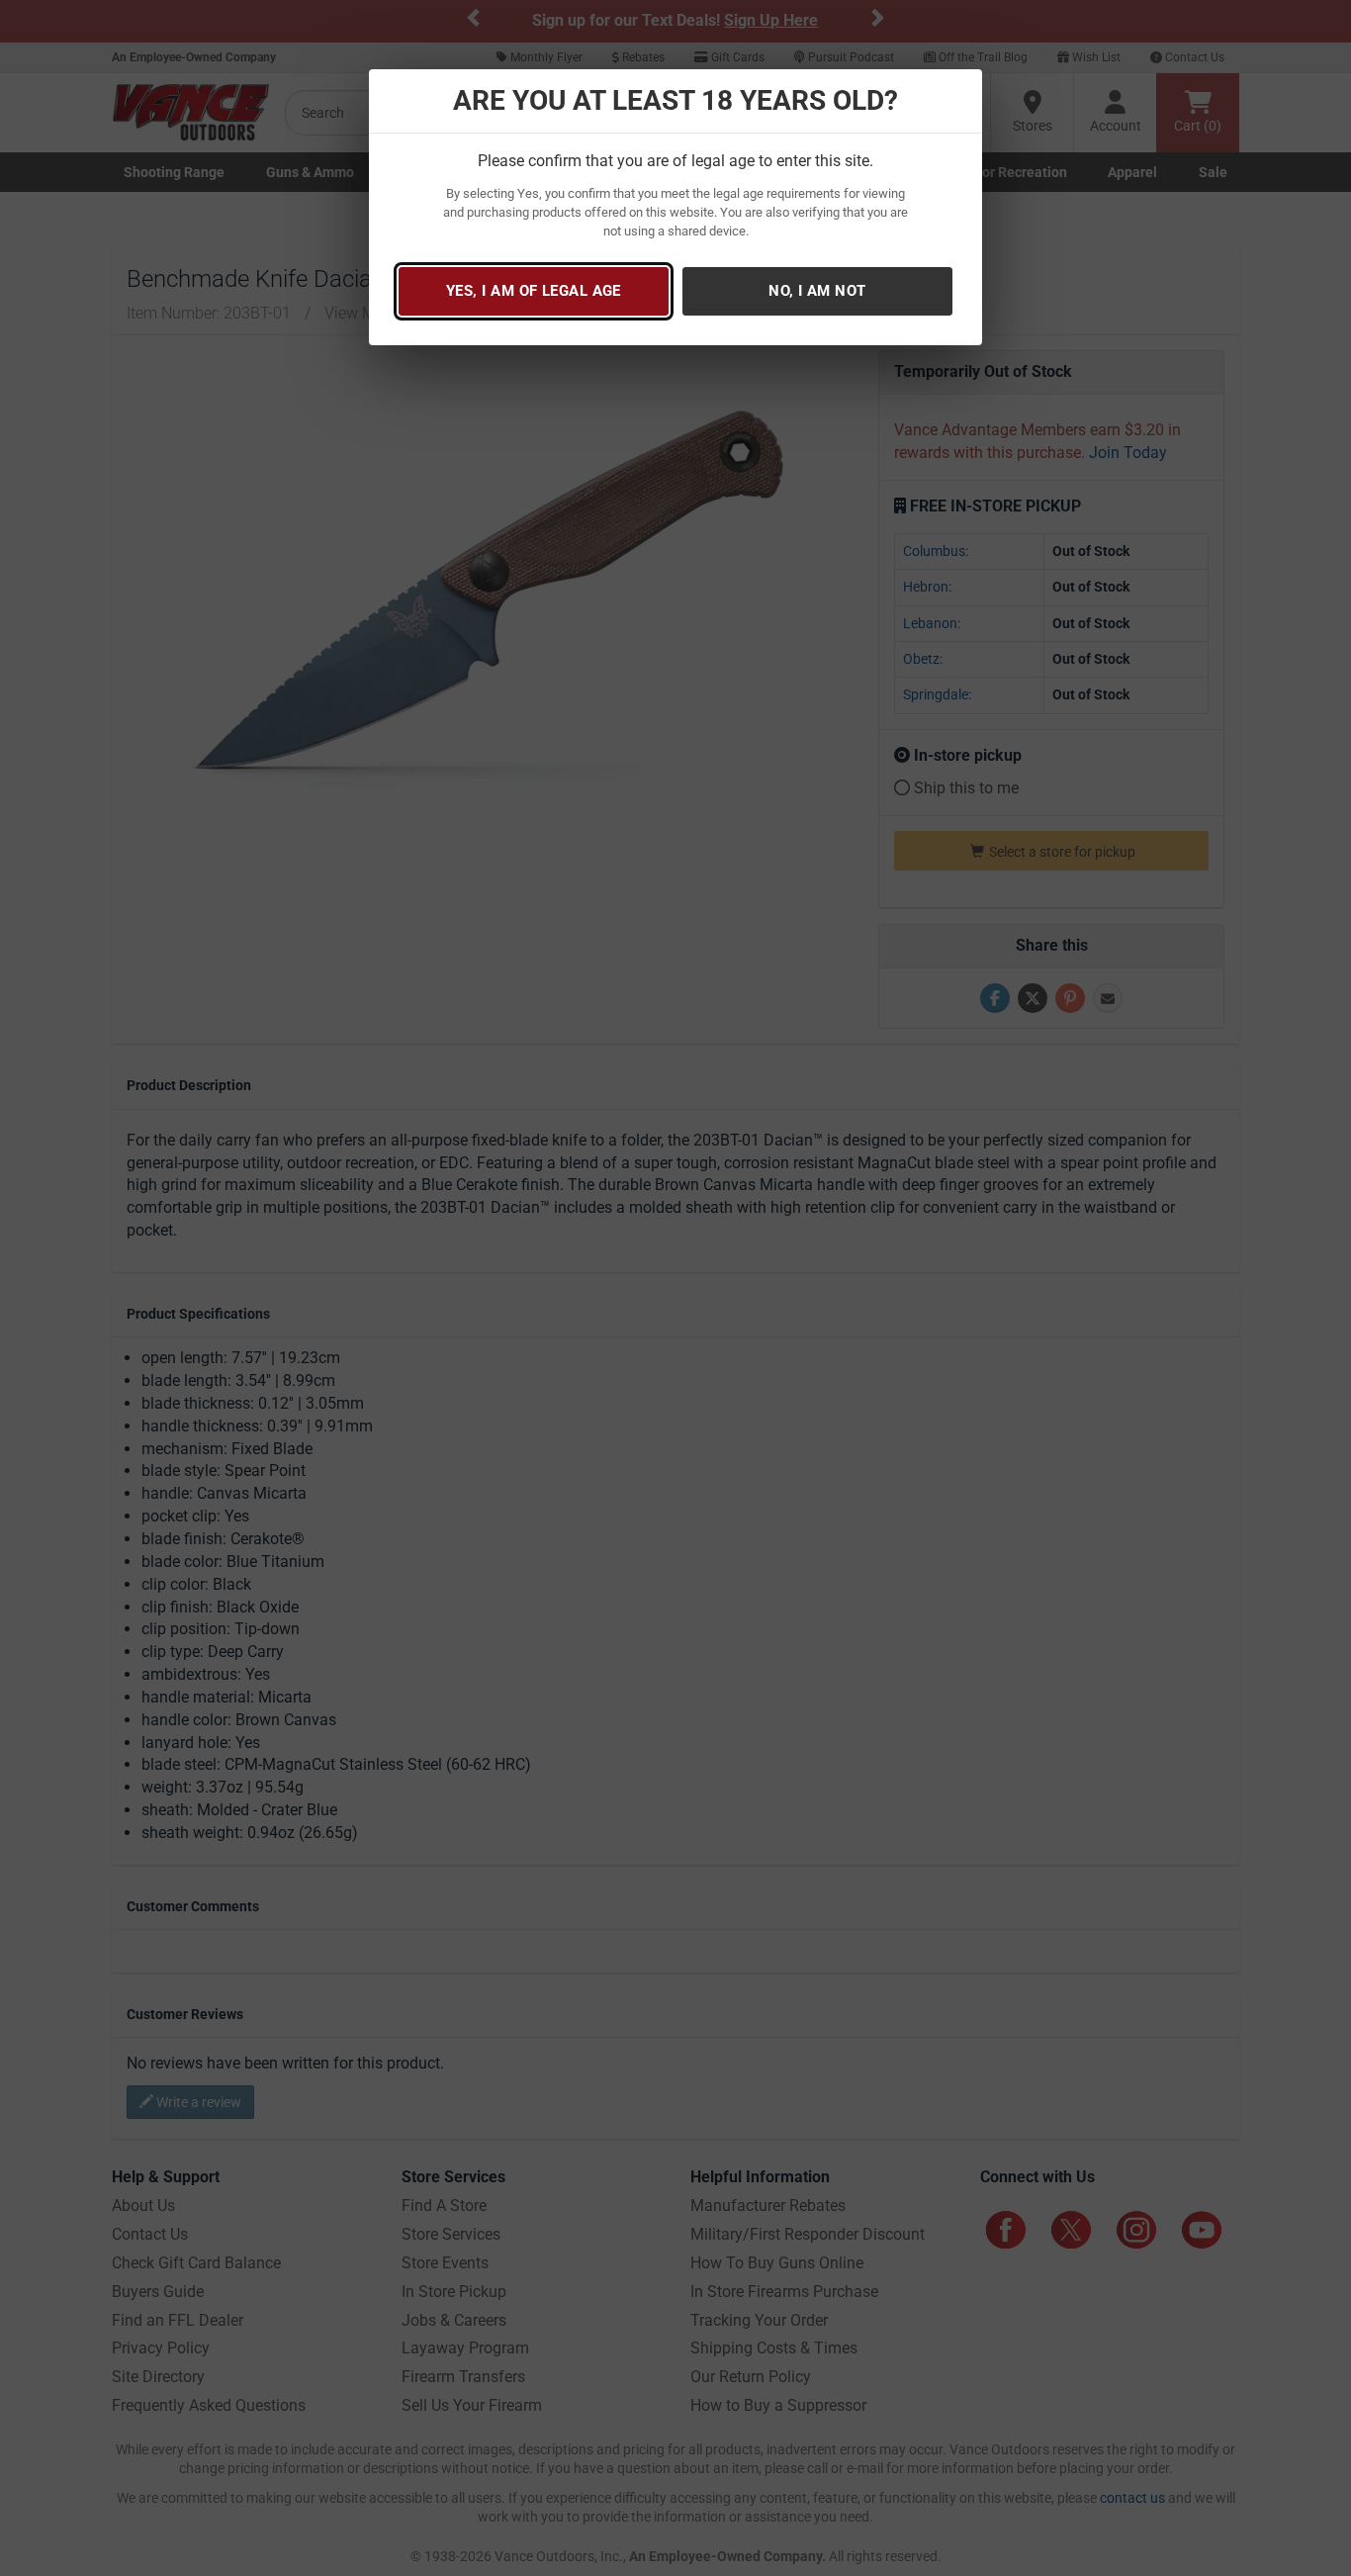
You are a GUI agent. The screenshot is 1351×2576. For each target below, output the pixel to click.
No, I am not (817, 291)
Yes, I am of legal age (534, 291)
